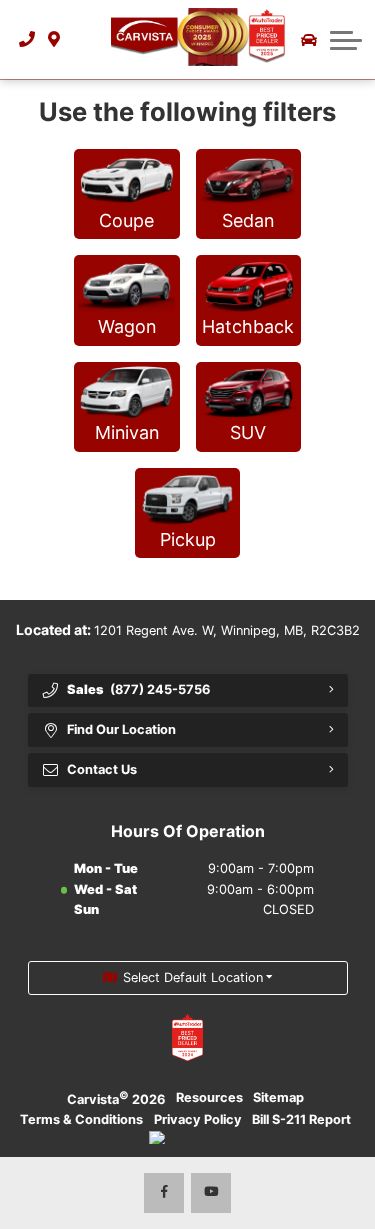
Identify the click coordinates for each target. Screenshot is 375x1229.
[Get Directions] (54, 39)
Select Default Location (193, 977)
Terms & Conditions (81, 1119)
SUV (248, 432)
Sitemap (278, 1097)
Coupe (126, 220)
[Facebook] (164, 1193)
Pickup (188, 539)
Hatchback (248, 326)
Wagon (127, 326)
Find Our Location (121, 729)
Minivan (127, 432)
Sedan (248, 220)
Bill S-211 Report (301, 1119)
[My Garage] (309, 40)
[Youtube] (211, 1193)
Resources (209, 1097)
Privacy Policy (198, 1119)
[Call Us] (27, 39)
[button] (80, 39)
